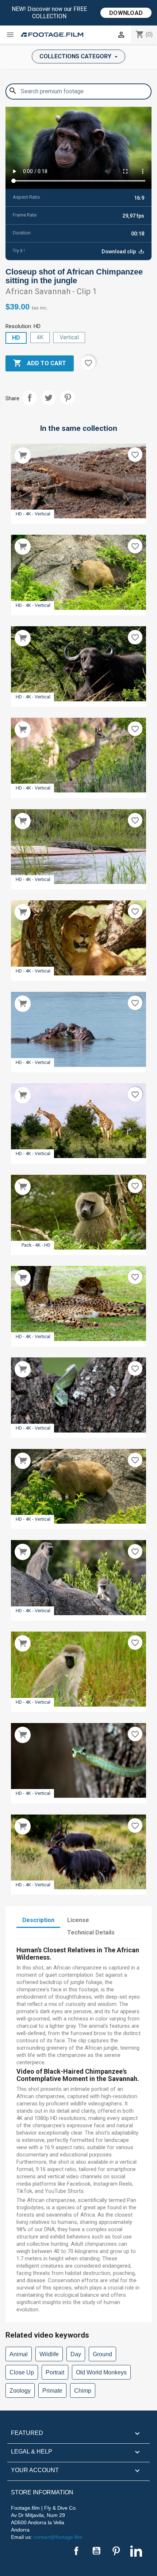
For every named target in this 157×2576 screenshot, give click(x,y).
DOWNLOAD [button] (126, 13)
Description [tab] (38, 1920)
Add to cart (40, 363)
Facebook (76, 2551)
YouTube (96, 2551)
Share (30, 398)
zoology (20, 2391)
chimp (83, 2391)
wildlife (49, 2354)
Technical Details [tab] (91, 1932)
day (76, 2354)
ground (102, 2354)
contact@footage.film (58, 2537)
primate (52, 2391)
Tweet (49, 398)
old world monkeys (101, 2372)
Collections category (76, 56)
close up (22, 2372)
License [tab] (78, 1920)
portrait (55, 2372)
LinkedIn (136, 2551)
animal (19, 2354)
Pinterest (68, 398)
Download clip (119, 252)
